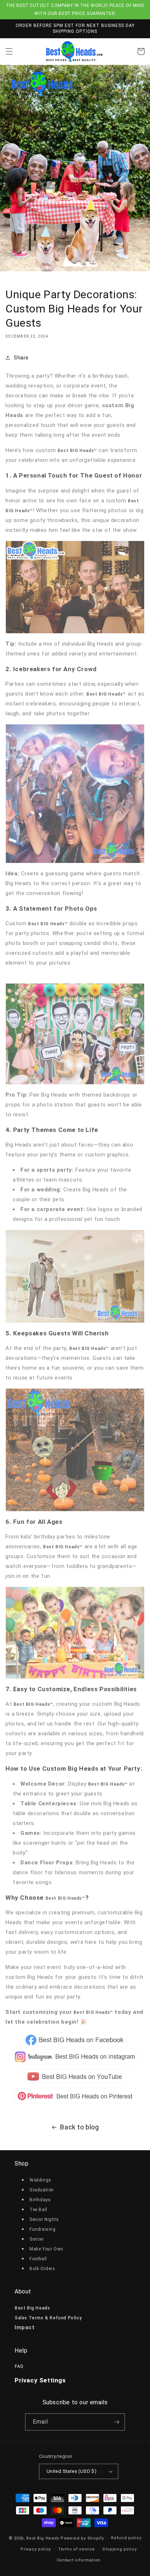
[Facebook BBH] (75, 2040)
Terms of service (77, 2549)
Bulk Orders (42, 2269)
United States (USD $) (72, 2471)
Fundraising (43, 2229)
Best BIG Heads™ (65, 1898)
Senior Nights (44, 2219)
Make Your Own (46, 2249)
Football (38, 2259)
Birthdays (40, 2200)
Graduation (42, 2190)
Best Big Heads (43, 2538)
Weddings (40, 2180)
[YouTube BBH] (75, 2083)
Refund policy (126, 2538)
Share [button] (21, 358)
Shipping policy (120, 2549)
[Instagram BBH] (75, 2065)
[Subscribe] (117, 2422)
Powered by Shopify (82, 2538)
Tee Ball (38, 2210)
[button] (9, 51)
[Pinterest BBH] (75, 2096)
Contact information (79, 2560)
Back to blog (79, 2127)
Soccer (37, 2239)
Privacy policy (36, 2549)
